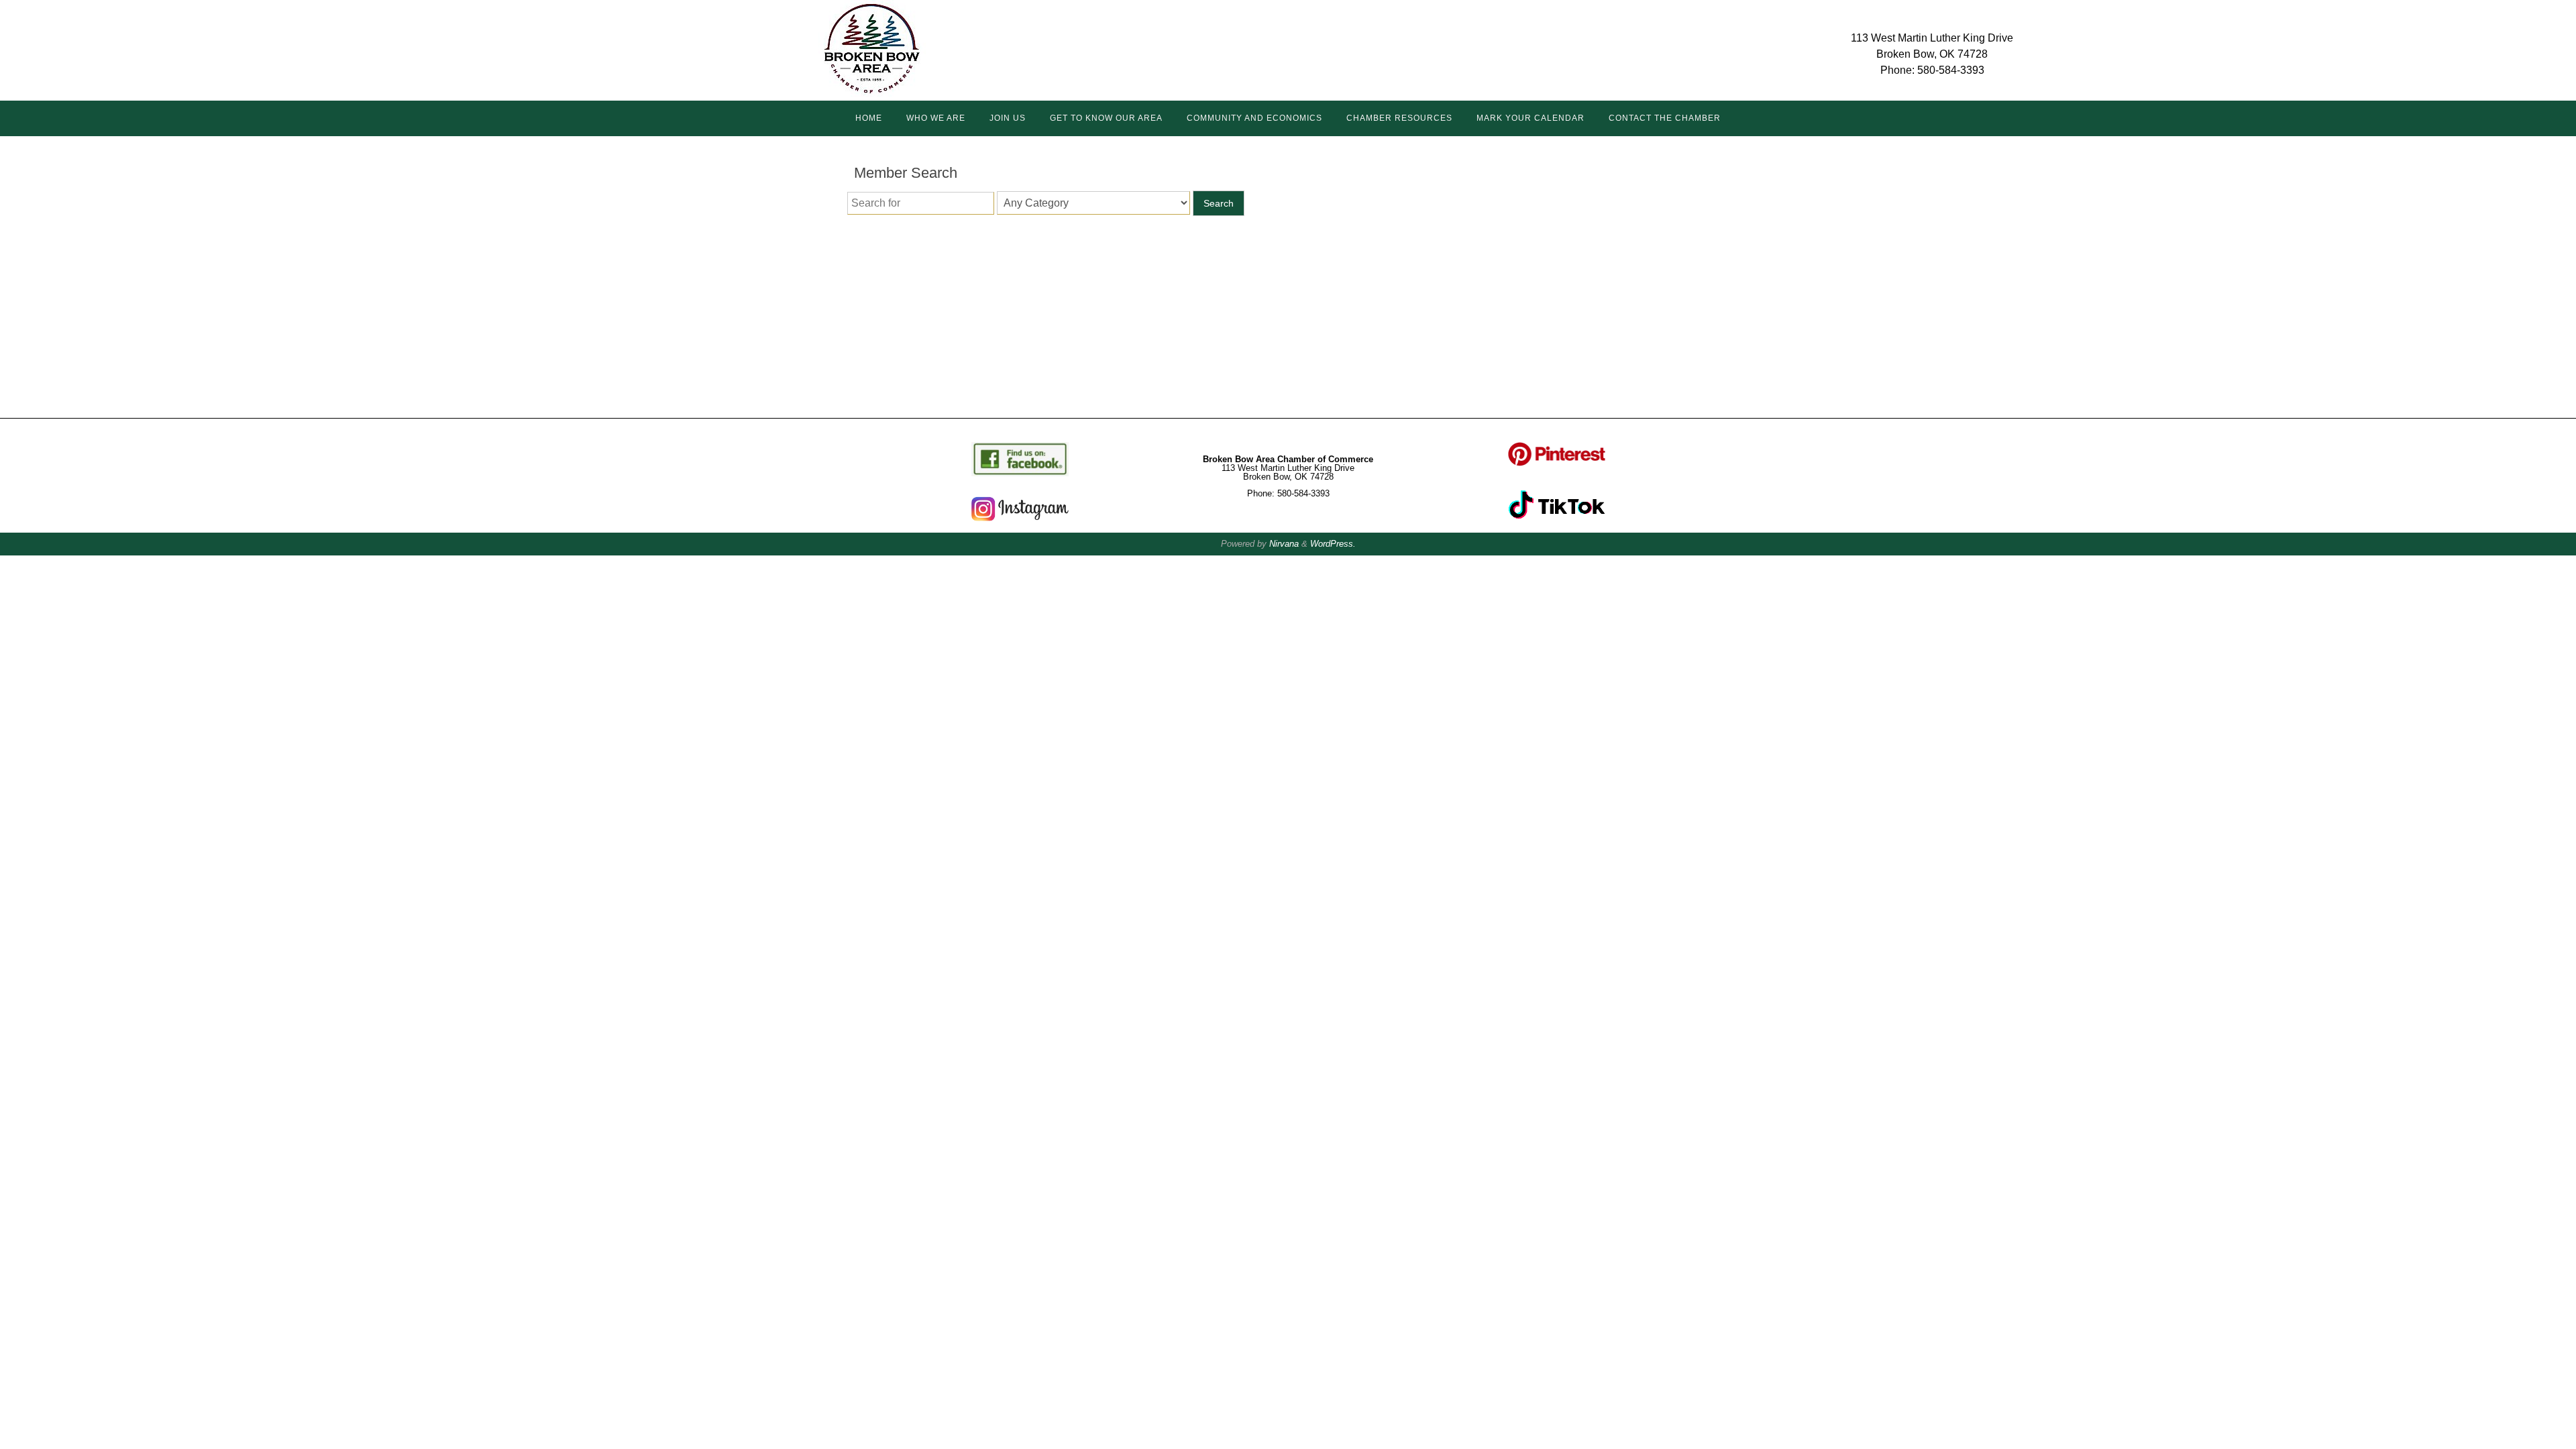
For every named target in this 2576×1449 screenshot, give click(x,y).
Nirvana (1284, 544)
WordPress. (1333, 544)
